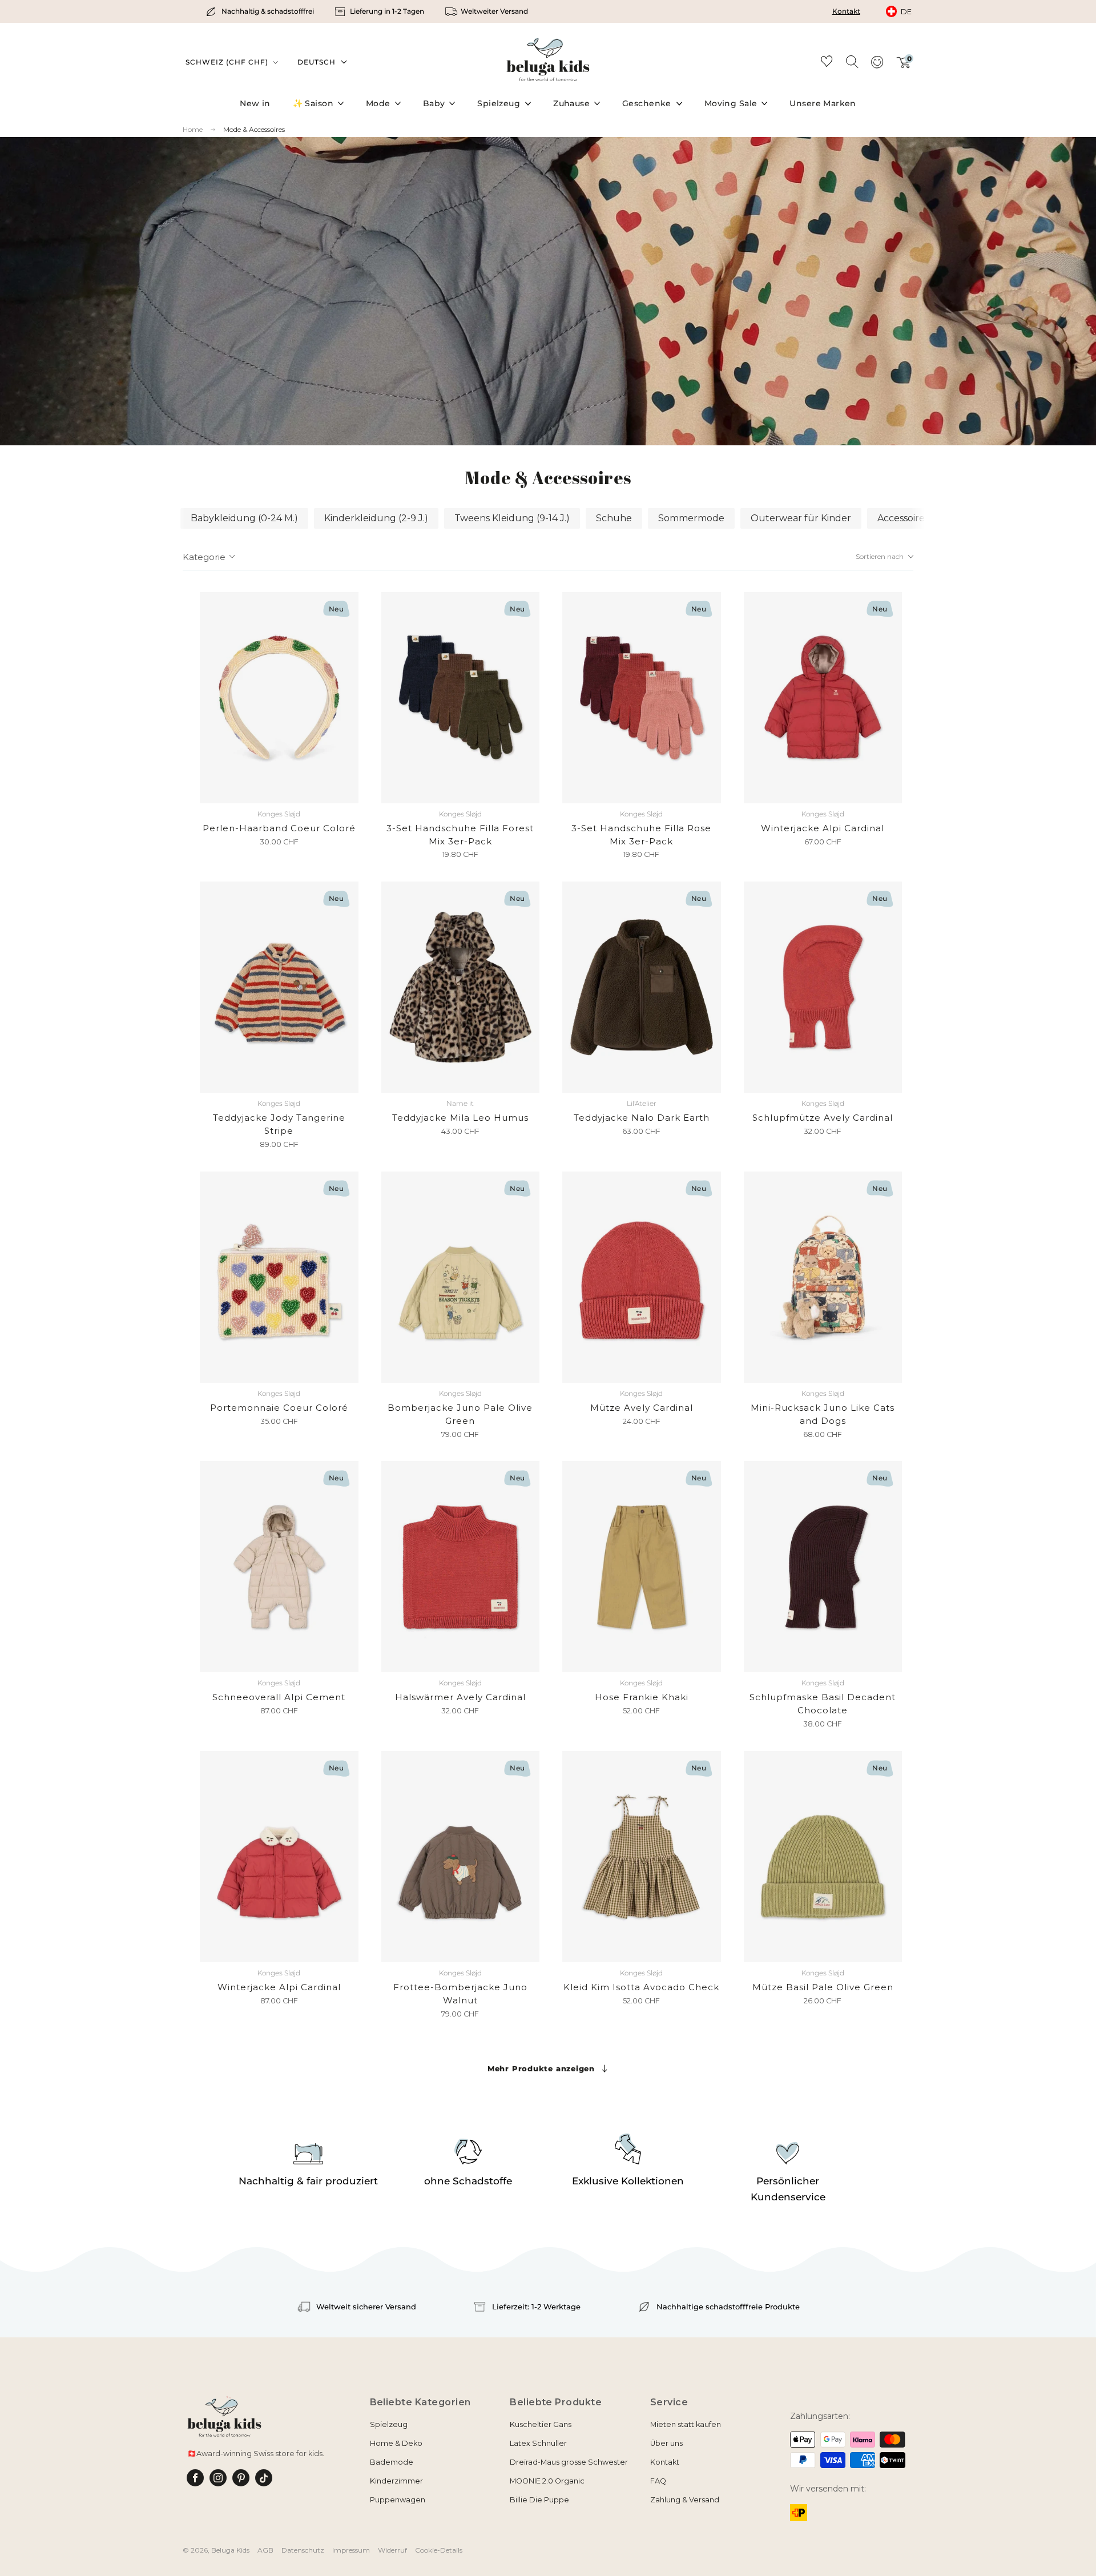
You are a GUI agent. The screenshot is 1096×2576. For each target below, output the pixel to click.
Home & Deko (396, 2443)
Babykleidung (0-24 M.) (244, 518)
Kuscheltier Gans (541, 2424)
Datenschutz (303, 2550)
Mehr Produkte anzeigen (541, 2068)
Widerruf (392, 2550)
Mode (378, 103)
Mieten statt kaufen (686, 2424)
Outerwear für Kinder (801, 518)
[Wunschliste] (827, 63)
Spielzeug (499, 103)
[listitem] (261, 11)
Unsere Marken (823, 103)
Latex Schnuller (538, 2443)
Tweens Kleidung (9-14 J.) (512, 518)
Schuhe (614, 518)
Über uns (666, 2443)
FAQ (658, 2481)
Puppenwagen (398, 2500)
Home (193, 130)
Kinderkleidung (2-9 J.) (376, 518)
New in (255, 103)
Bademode (392, 2462)
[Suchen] (852, 61)
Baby (434, 103)
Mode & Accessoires (254, 129)
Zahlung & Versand (685, 2500)
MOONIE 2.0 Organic (547, 2481)
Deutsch (317, 62)
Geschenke (647, 103)
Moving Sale (731, 103)
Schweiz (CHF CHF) (228, 62)
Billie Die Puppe (539, 2500)
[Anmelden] (877, 66)
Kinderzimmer (396, 2481)
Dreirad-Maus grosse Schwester (569, 2462)
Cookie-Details (439, 2550)
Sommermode (691, 518)
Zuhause (571, 103)
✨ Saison (313, 103)
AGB (265, 2550)
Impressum (351, 2550)
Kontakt (846, 11)
